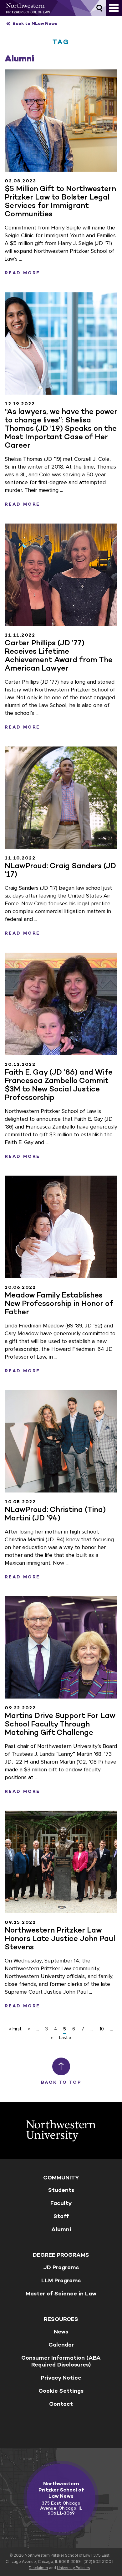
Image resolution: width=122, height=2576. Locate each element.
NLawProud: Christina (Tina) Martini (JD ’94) (55, 1514)
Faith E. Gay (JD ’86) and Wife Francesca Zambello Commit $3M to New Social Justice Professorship (59, 1085)
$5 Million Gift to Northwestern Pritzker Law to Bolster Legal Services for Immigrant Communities (60, 201)
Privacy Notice (61, 2378)
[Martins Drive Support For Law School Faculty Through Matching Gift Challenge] (61, 1647)
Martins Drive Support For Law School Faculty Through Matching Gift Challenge (60, 1724)
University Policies (74, 2568)
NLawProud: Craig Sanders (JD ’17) (60, 870)
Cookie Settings (61, 2391)
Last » (65, 2038)
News (61, 2332)
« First (15, 2029)
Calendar (61, 2345)
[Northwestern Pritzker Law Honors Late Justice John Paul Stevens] (61, 1862)
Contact (61, 2404)
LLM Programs (61, 2280)
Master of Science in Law (61, 2294)
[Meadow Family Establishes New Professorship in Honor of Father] (61, 1227)
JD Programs (61, 2267)
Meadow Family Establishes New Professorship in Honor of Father (59, 1303)
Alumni (61, 2229)
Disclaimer (38, 2568)
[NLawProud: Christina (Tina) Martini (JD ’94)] (61, 1441)
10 (102, 2029)
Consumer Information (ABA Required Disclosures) (61, 2361)
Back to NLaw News (35, 24)
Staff (61, 2216)
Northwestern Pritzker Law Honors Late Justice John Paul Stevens (60, 1938)
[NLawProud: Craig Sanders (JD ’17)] (61, 798)
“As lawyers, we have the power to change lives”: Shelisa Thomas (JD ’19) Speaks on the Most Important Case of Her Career (61, 428)
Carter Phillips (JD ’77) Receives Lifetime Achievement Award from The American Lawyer (59, 655)
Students (61, 2190)
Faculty (61, 2203)
